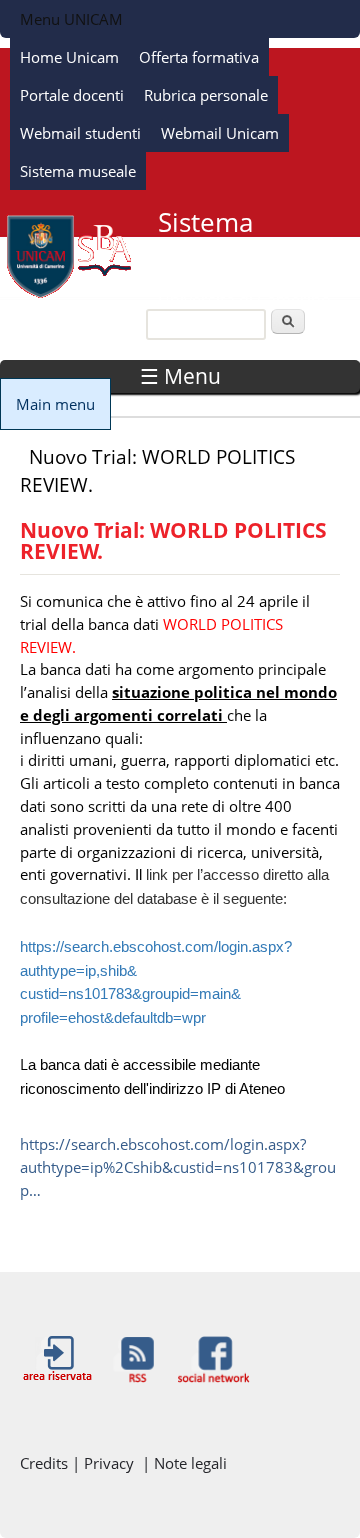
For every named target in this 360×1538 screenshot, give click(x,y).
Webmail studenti (80, 133)
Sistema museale (78, 171)
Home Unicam (69, 57)
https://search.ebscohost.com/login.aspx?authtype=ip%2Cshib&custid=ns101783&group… (178, 1167)
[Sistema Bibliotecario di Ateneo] (69, 294)
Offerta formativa (199, 57)
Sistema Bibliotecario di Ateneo (250, 248)
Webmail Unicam (220, 133)
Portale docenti (72, 95)
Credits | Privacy (81, 1463)
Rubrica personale (206, 95)
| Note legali (184, 1463)
